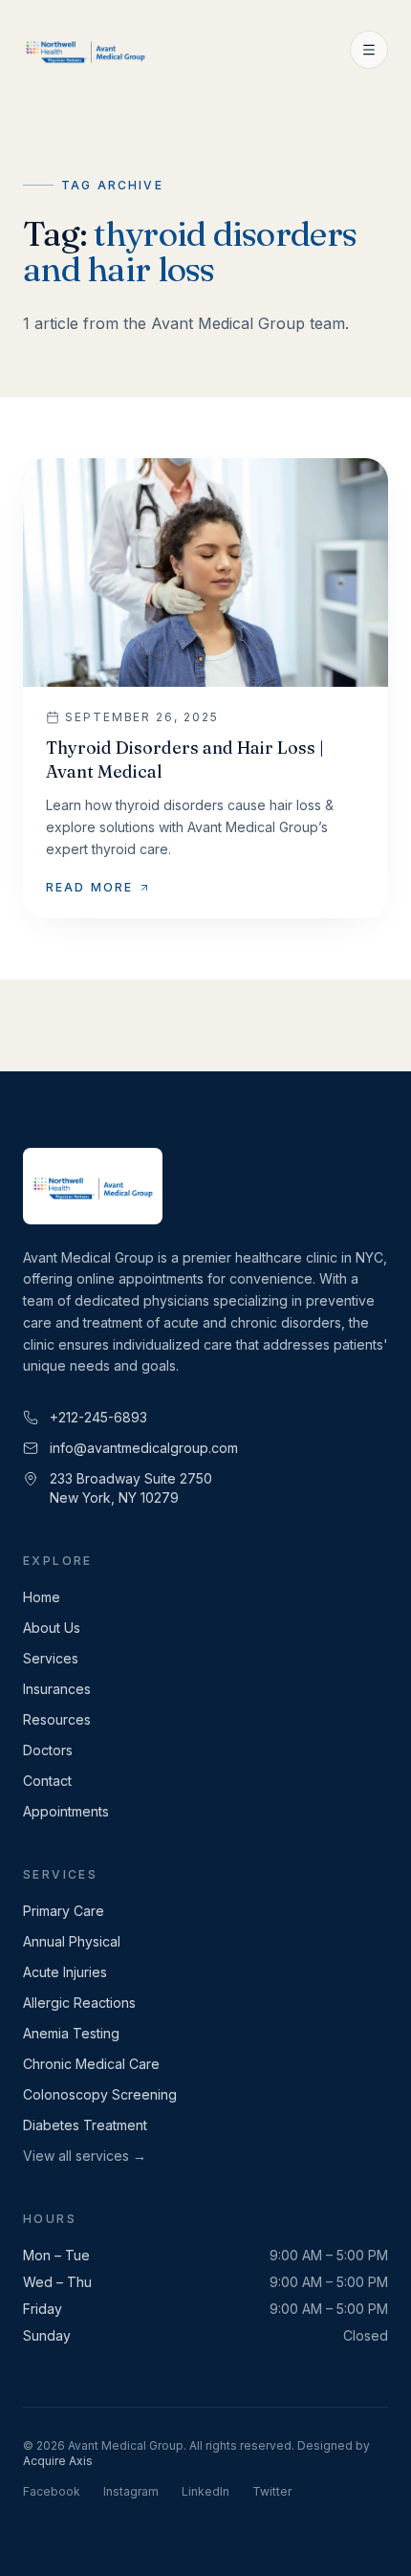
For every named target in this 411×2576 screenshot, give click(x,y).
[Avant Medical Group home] (85, 50)
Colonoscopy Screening (100, 2094)
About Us (52, 1628)
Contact (47, 1781)
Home (42, 1597)
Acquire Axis (58, 2461)
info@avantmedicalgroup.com (144, 1448)
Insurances (57, 1689)
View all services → (85, 2156)
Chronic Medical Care (91, 2064)
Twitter (272, 2491)
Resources (57, 1719)
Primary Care (64, 1911)
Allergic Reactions (79, 2003)
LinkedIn (205, 2491)
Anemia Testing (71, 2033)
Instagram (131, 2491)
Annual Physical (72, 1941)
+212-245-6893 (98, 1417)
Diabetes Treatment (85, 2125)
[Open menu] (369, 50)
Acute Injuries (65, 1972)
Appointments (66, 1811)
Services (51, 1658)
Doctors (48, 1750)
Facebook (52, 2491)
